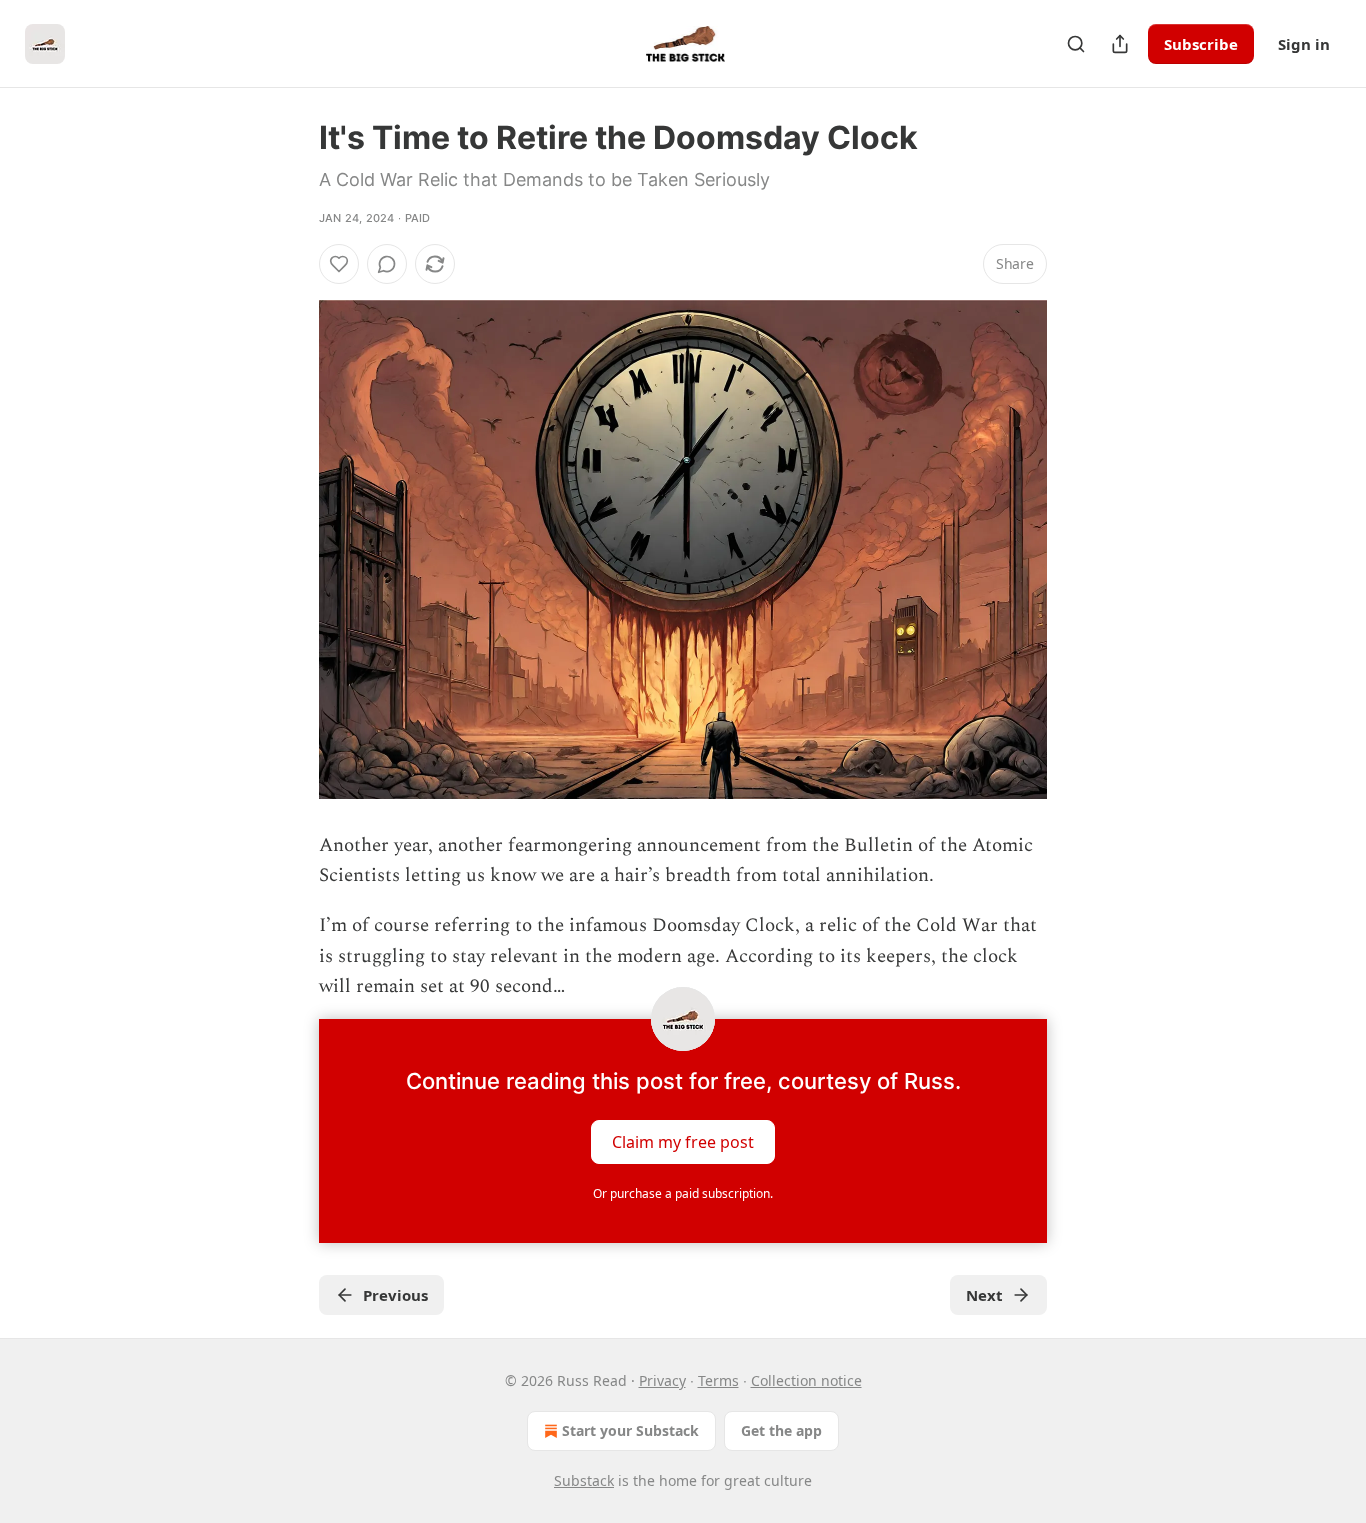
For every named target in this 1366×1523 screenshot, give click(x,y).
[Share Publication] (1120, 44)
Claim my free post (683, 1141)
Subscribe (1201, 44)
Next (984, 1295)
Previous (395, 1295)
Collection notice (806, 1380)
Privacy (662, 1380)
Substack (584, 1480)
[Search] (1076, 44)
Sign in (1304, 44)
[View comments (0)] (387, 264)
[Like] (339, 264)
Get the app (781, 1430)
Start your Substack (630, 1430)
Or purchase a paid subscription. (683, 1193)
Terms (718, 1380)
